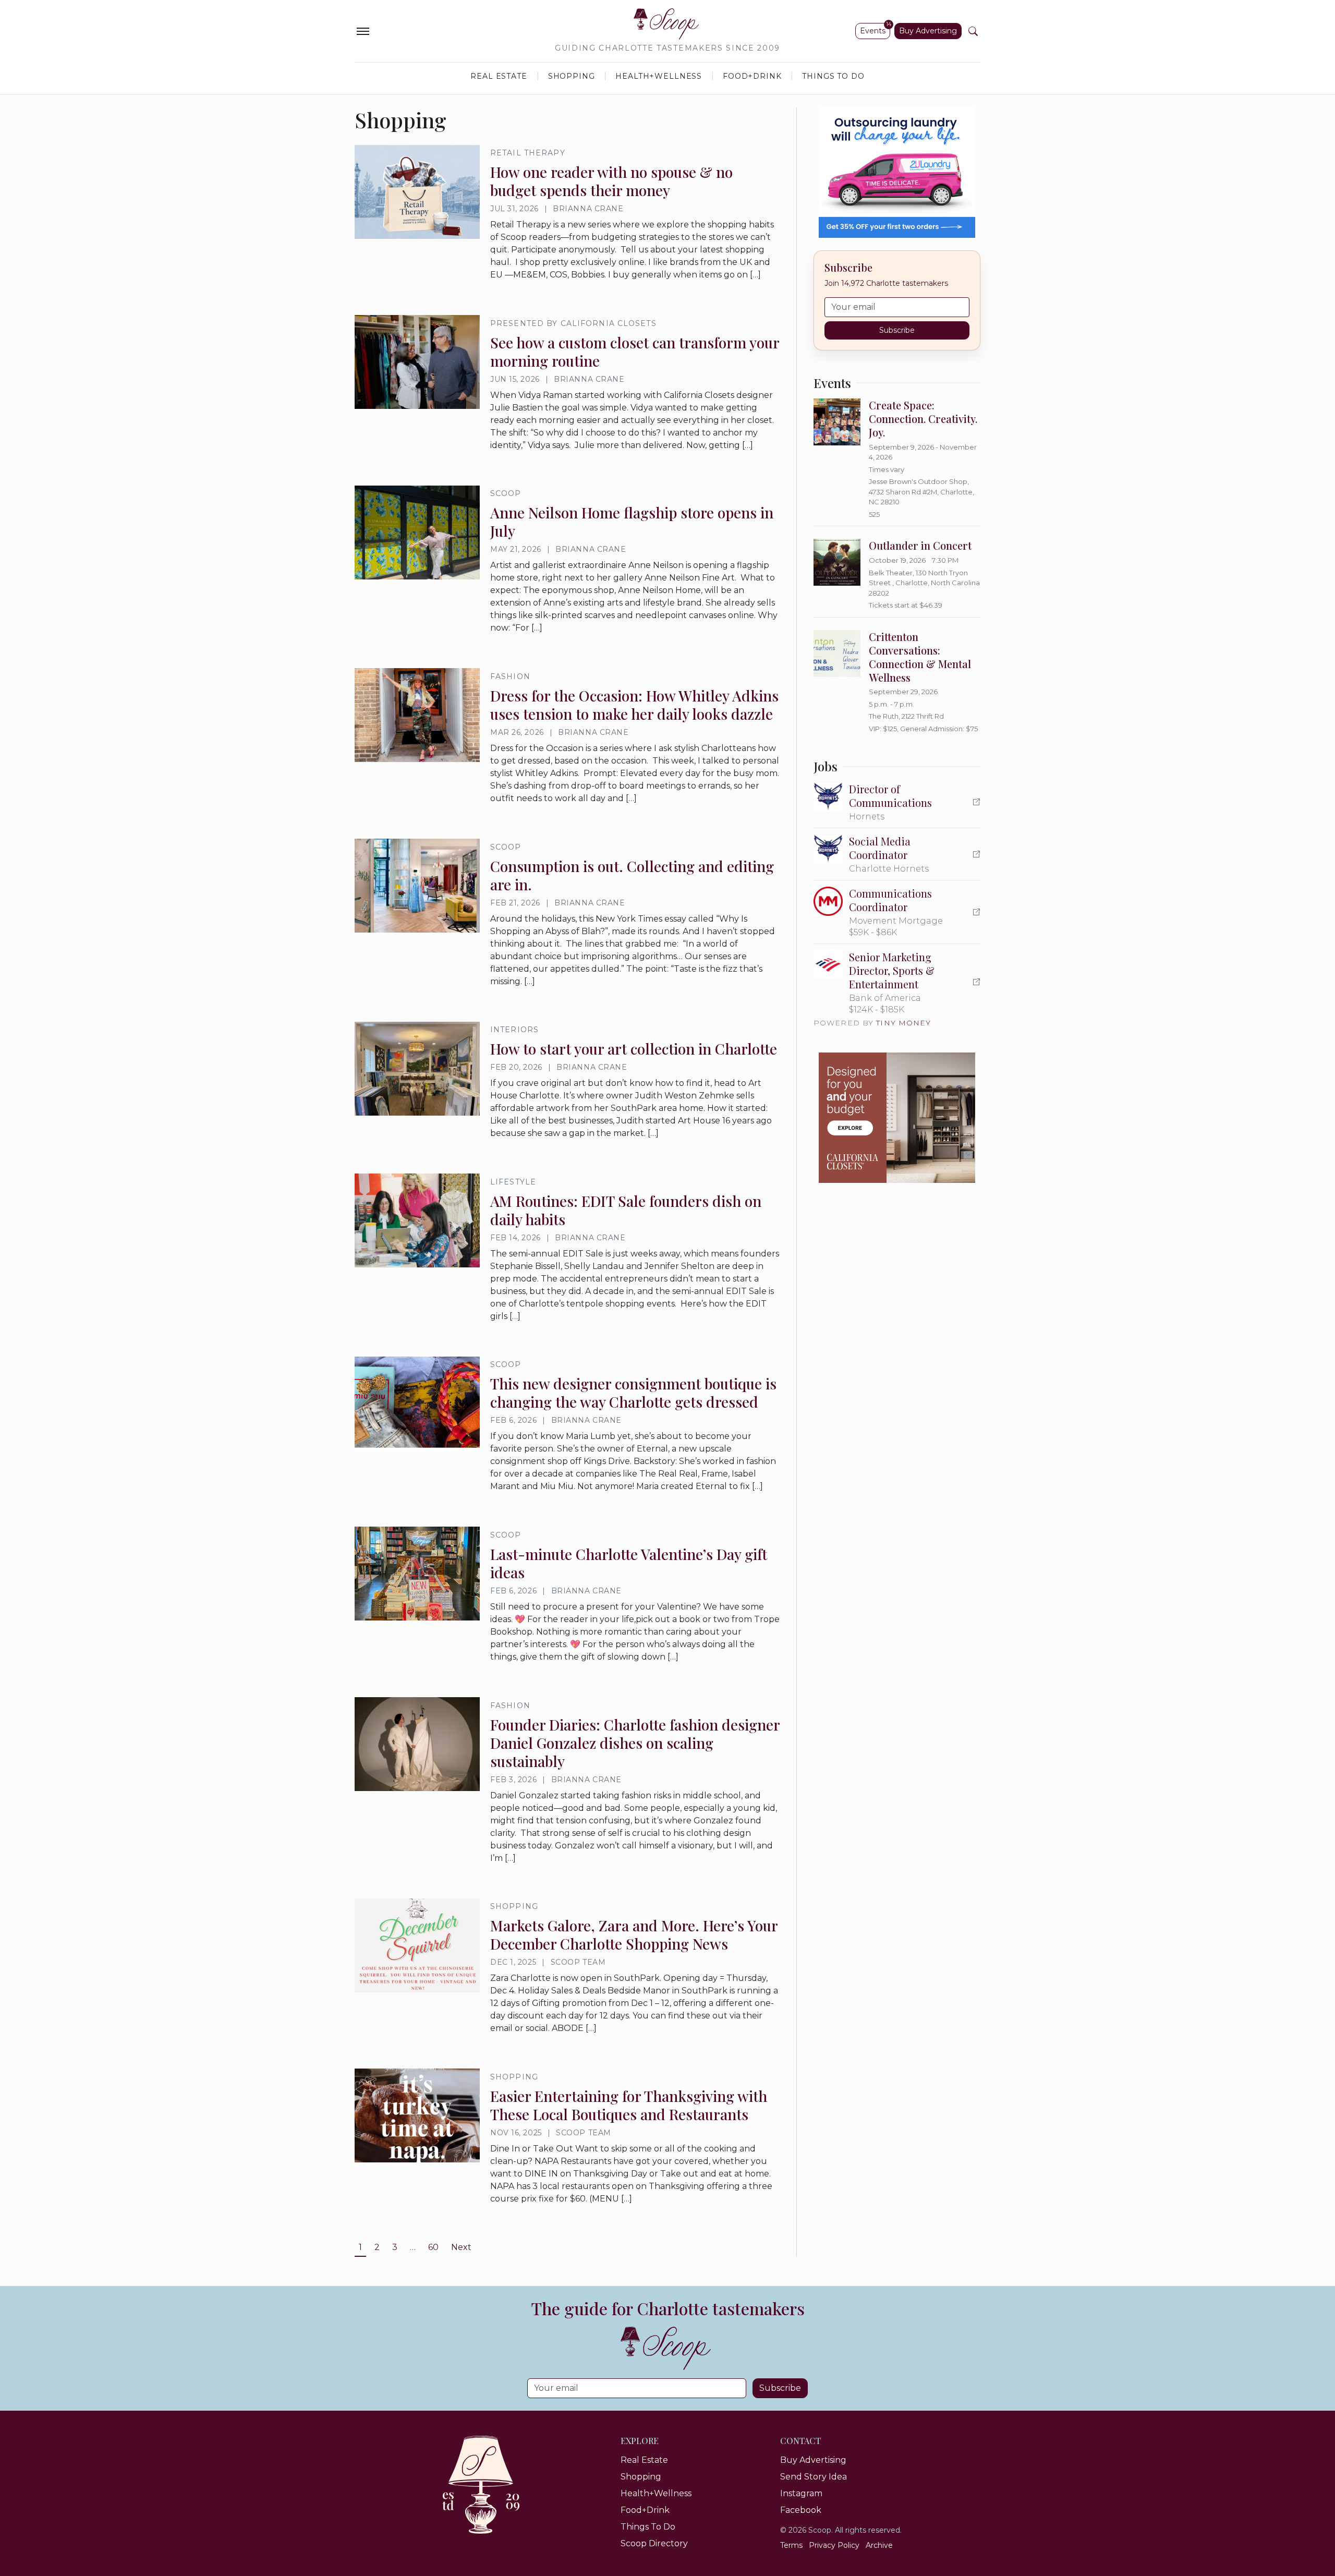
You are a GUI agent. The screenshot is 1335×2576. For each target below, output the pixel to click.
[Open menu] (363, 31)
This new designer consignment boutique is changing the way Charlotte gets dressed (633, 1393)
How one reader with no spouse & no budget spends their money (611, 181)
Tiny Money (903, 1023)
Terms (791, 2545)
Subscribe (897, 330)
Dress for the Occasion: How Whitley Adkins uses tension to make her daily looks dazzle (634, 705)
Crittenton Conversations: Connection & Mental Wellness (920, 657)
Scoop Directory (654, 2543)
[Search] (973, 31)
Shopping (572, 76)
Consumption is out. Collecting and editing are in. (632, 875)
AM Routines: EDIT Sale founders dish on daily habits (626, 1210)
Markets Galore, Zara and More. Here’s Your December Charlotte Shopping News (634, 1934)
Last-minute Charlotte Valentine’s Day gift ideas (629, 1563)
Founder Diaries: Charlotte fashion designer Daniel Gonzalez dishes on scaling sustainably (635, 1743)
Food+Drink (752, 76)
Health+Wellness (659, 76)
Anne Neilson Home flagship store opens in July (632, 522)
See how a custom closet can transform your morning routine (635, 352)
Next (461, 2247)
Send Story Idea (814, 2477)
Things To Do (833, 76)
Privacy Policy (834, 2545)
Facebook (801, 2510)
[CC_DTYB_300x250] (897, 1118)
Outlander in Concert (920, 545)
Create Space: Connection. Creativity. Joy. (923, 419)
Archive (879, 2545)
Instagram (801, 2493)
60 (433, 2247)
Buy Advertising (928, 31)
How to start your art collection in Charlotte (634, 1049)
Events (873, 31)
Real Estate (499, 76)
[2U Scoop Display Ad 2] (897, 173)
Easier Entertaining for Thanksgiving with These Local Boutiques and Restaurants (629, 2105)
